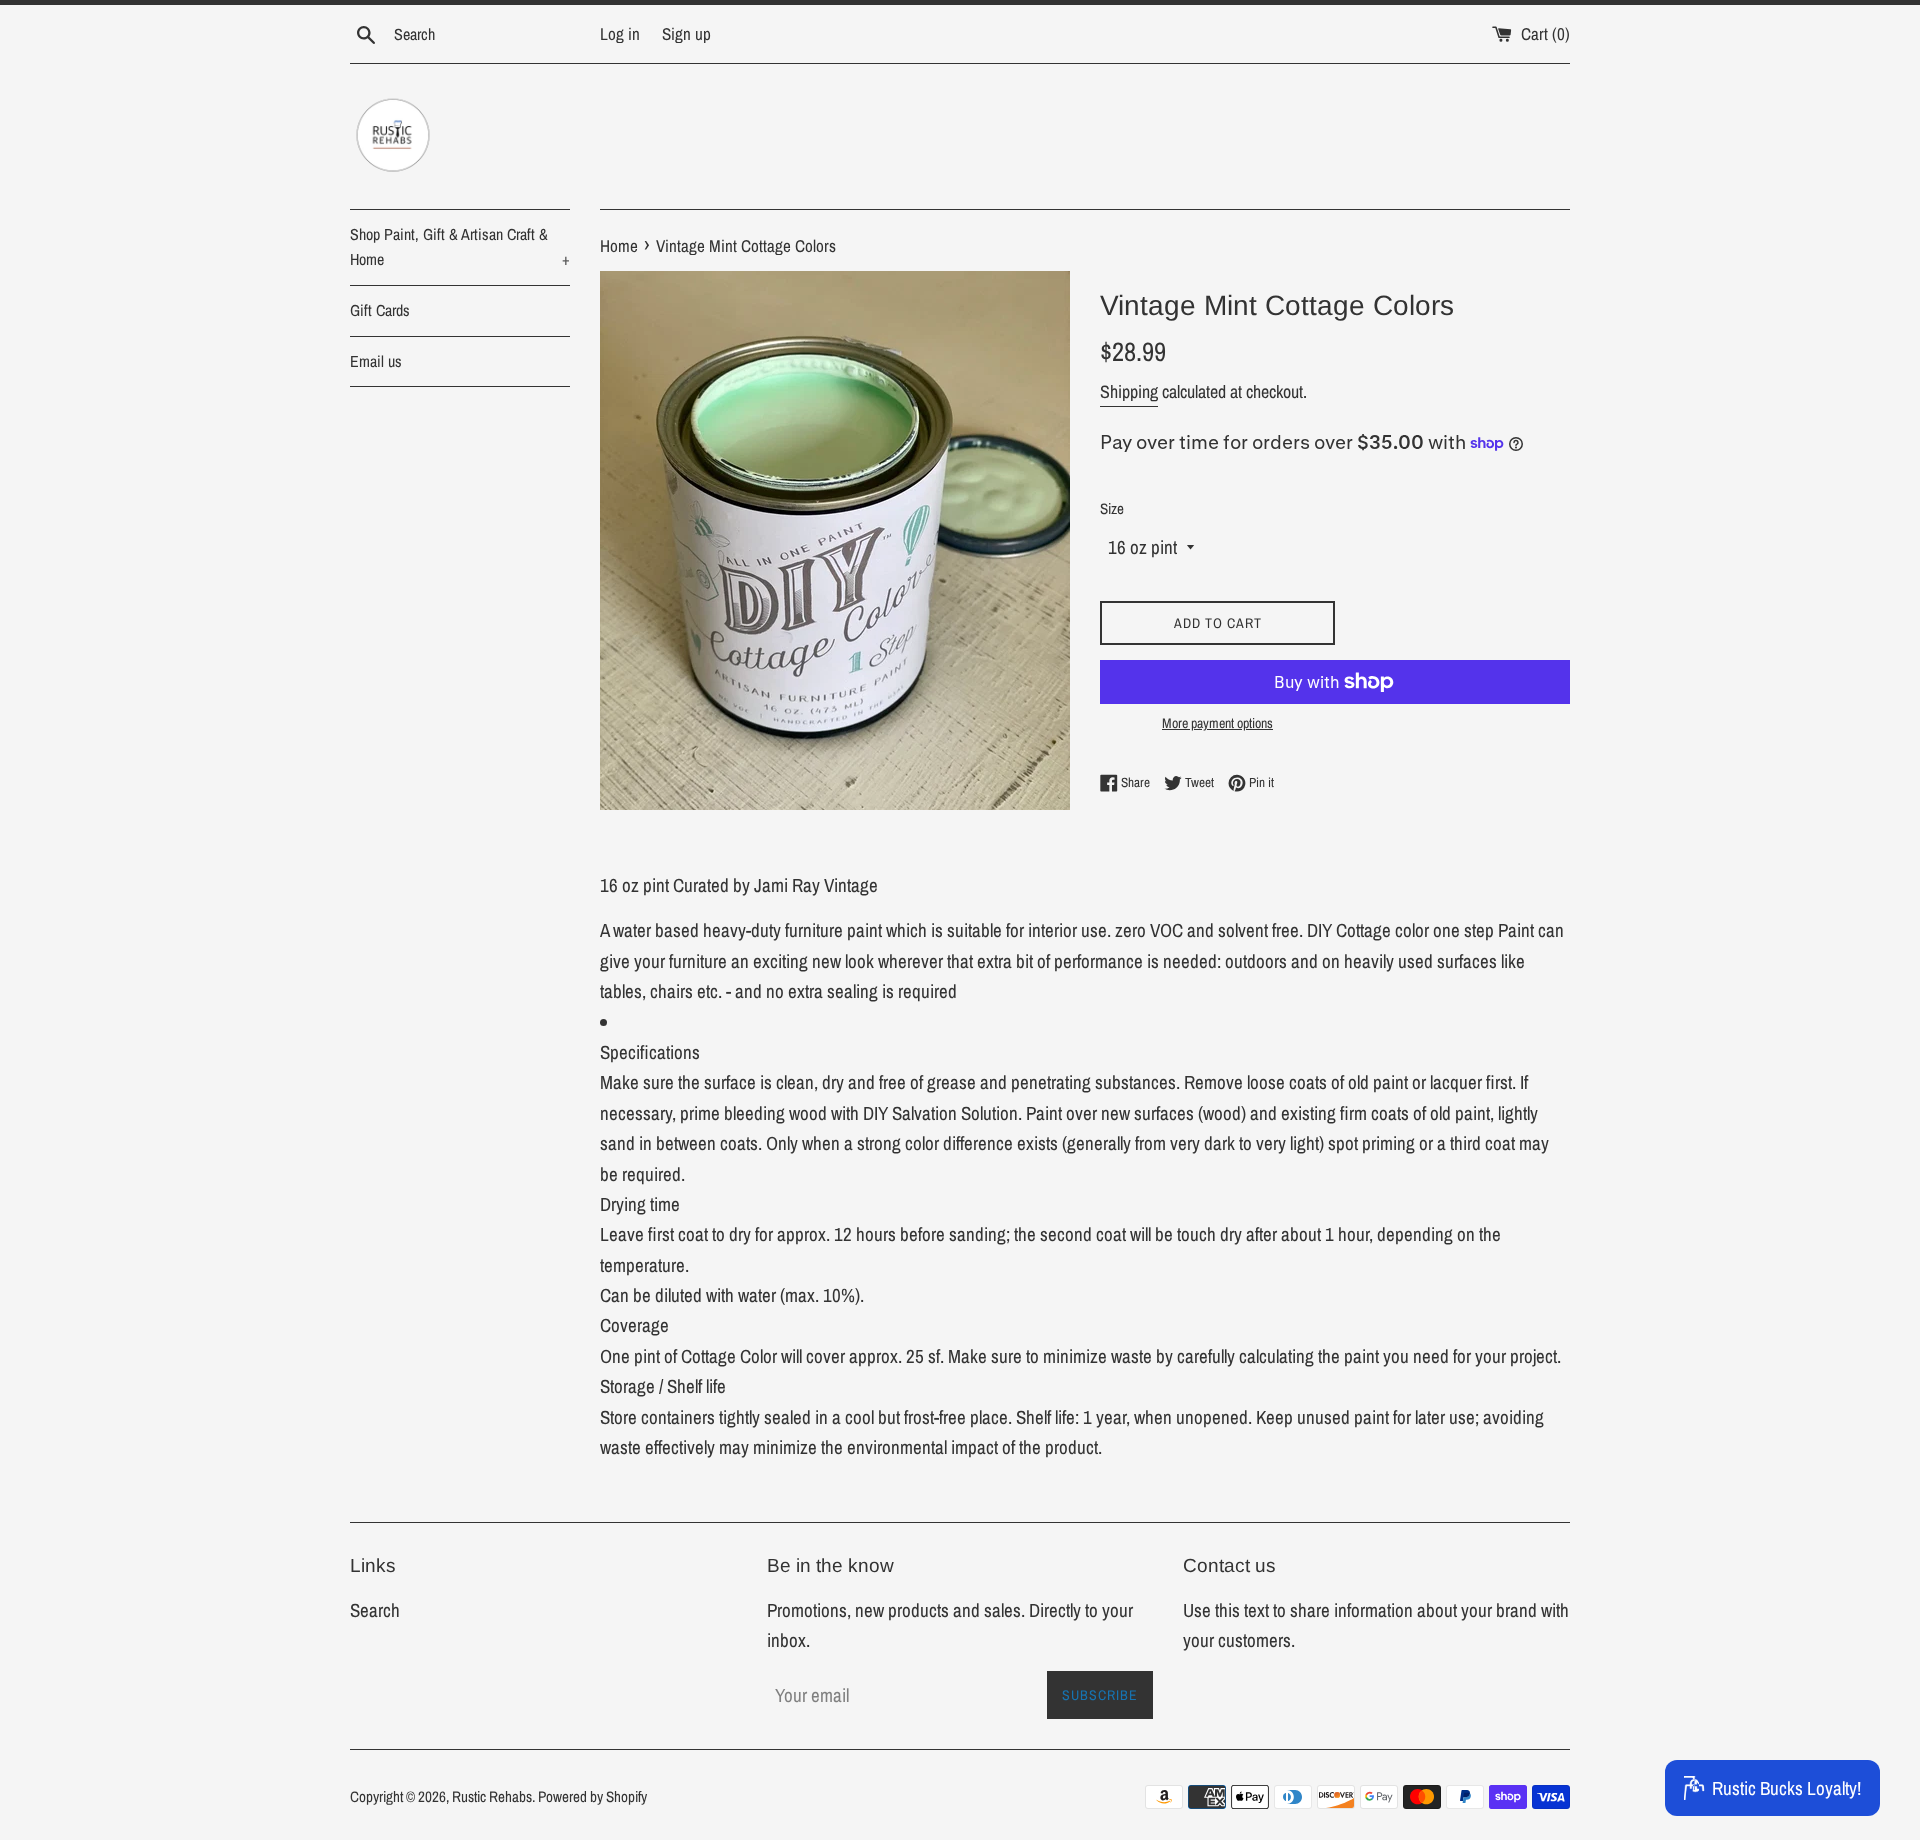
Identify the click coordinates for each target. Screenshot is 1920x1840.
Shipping (1129, 391)
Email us (376, 361)
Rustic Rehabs (492, 1796)
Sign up (686, 33)
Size (1112, 508)
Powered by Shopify (592, 1796)
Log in (620, 33)
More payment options (1217, 723)
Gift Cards (380, 310)
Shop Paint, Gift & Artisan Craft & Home (460, 247)
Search (375, 1610)
